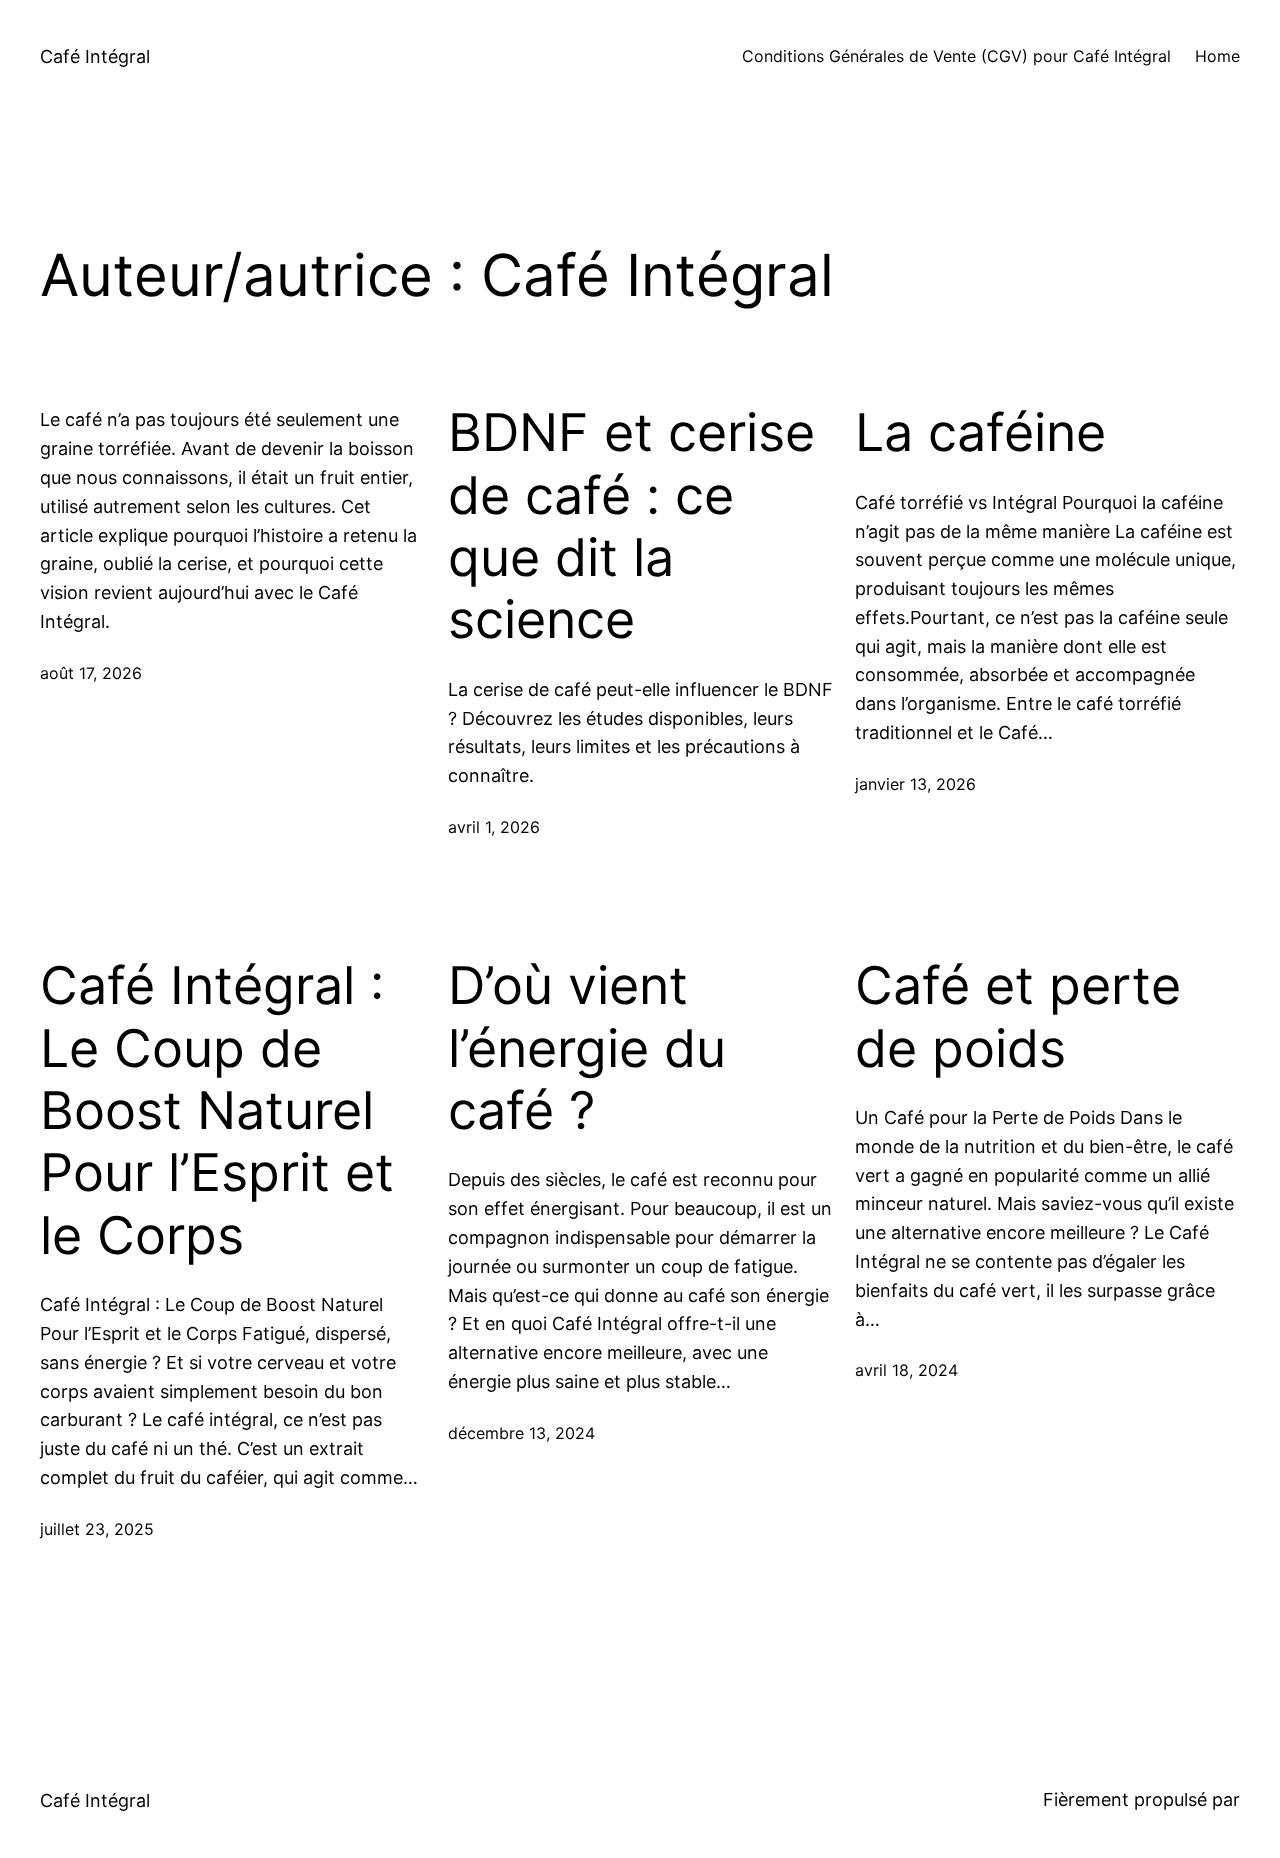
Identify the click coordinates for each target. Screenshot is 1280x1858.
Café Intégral (95, 56)
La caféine (980, 433)
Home (1217, 56)
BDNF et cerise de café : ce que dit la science (631, 526)
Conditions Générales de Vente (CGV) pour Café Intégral (956, 56)
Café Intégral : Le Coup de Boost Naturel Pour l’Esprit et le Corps (217, 1111)
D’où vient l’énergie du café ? (587, 1048)
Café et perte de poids (1018, 1017)
